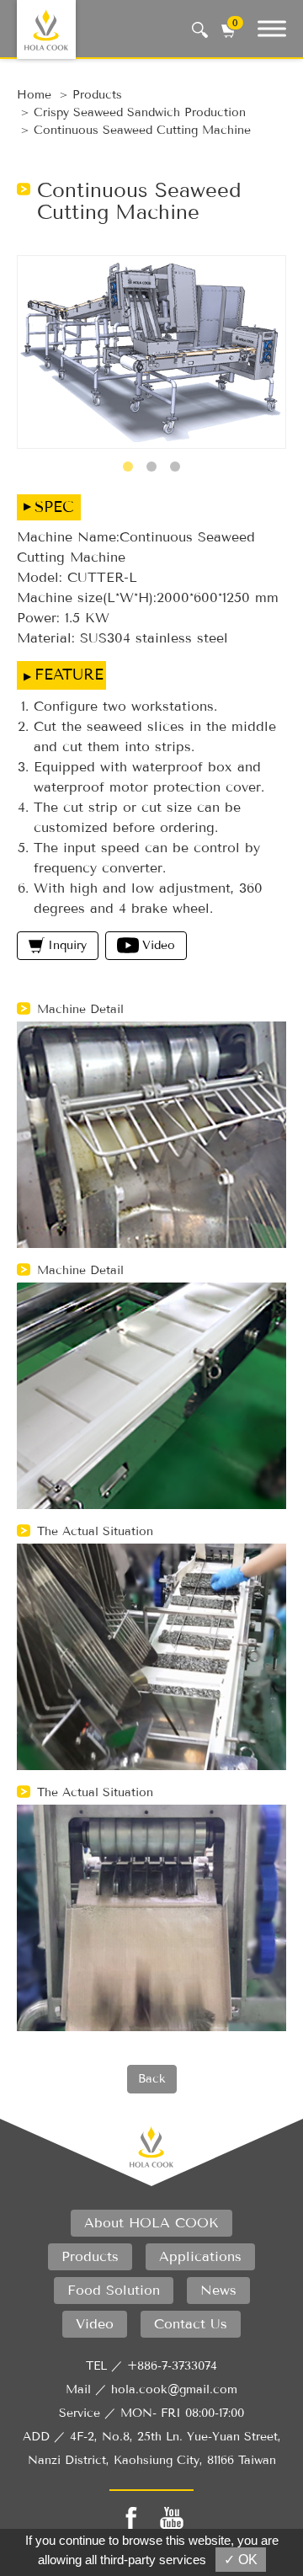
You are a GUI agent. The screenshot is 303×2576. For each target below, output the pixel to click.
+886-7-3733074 (172, 2366)
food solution (114, 2290)
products (97, 95)
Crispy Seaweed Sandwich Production (140, 112)
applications (200, 2256)
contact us (191, 2324)
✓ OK (241, 2560)
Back (152, 2079)
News (218, 2290)
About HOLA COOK (151, 2223)
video (95, 2324)
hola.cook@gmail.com (174, 2389)
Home (34, 95)
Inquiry (67, 945)
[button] (128, 467)
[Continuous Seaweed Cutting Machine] (151, 352)
